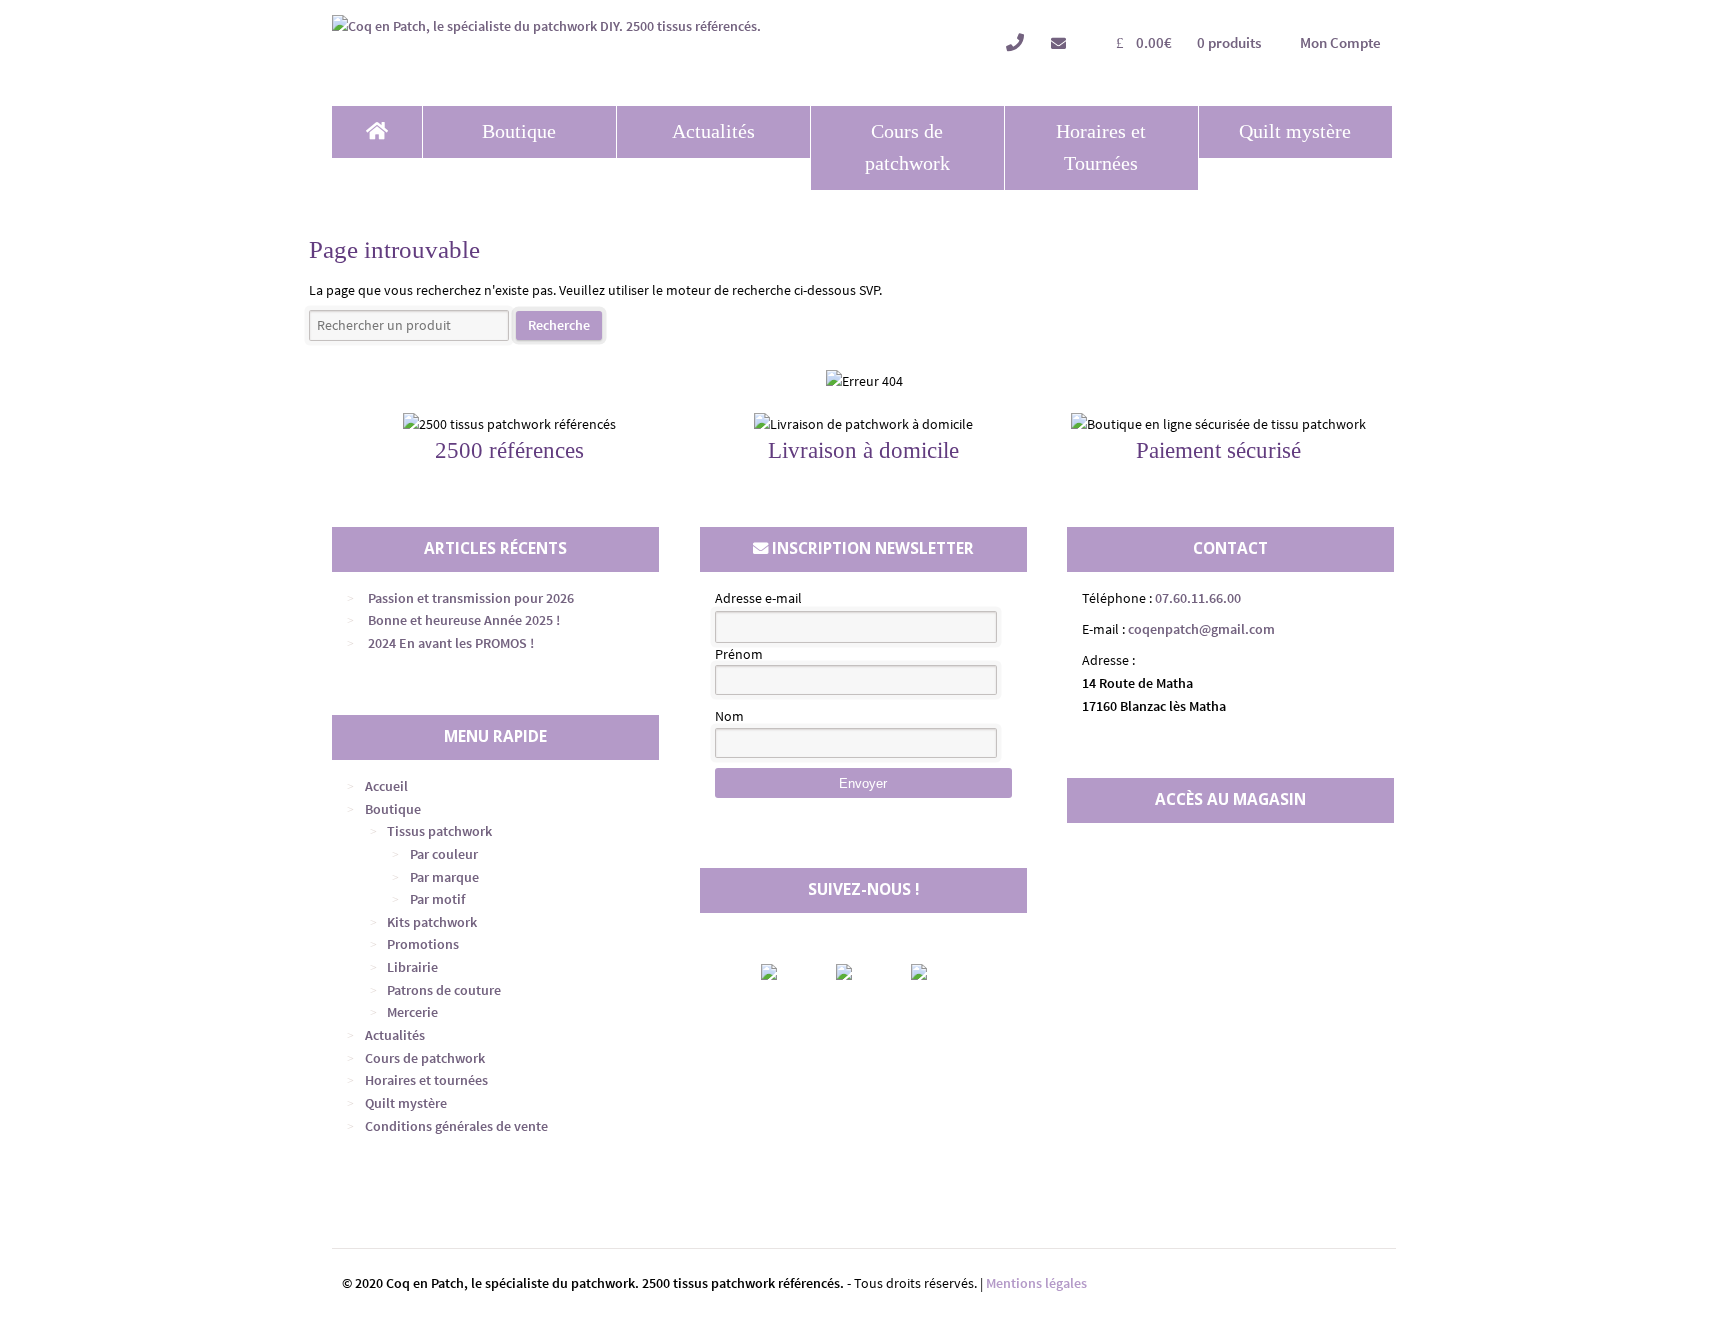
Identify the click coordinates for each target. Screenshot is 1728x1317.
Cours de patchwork (907, 147)
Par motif (437, 899)
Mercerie (412, 1012)
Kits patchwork (432, 922)
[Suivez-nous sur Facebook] (786, 972)
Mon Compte (1340, 42)
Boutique (519, 131)
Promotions (423, 944)
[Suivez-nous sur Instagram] (861, 972)
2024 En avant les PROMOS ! (451, 643)
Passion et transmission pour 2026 (471, 598)
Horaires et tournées (426, 1080)
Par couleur (444, 854)
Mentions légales (1036, 1283)
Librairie (412, 967)
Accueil (386, 786)
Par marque (444, 877)
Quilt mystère (1295, 131)
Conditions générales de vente (456, 1126)
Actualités (713, 131)
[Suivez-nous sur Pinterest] (936, 972)
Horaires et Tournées (1101, 147)
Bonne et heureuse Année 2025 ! (464, 620)
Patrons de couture (444, 990)
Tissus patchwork (439, 831)
